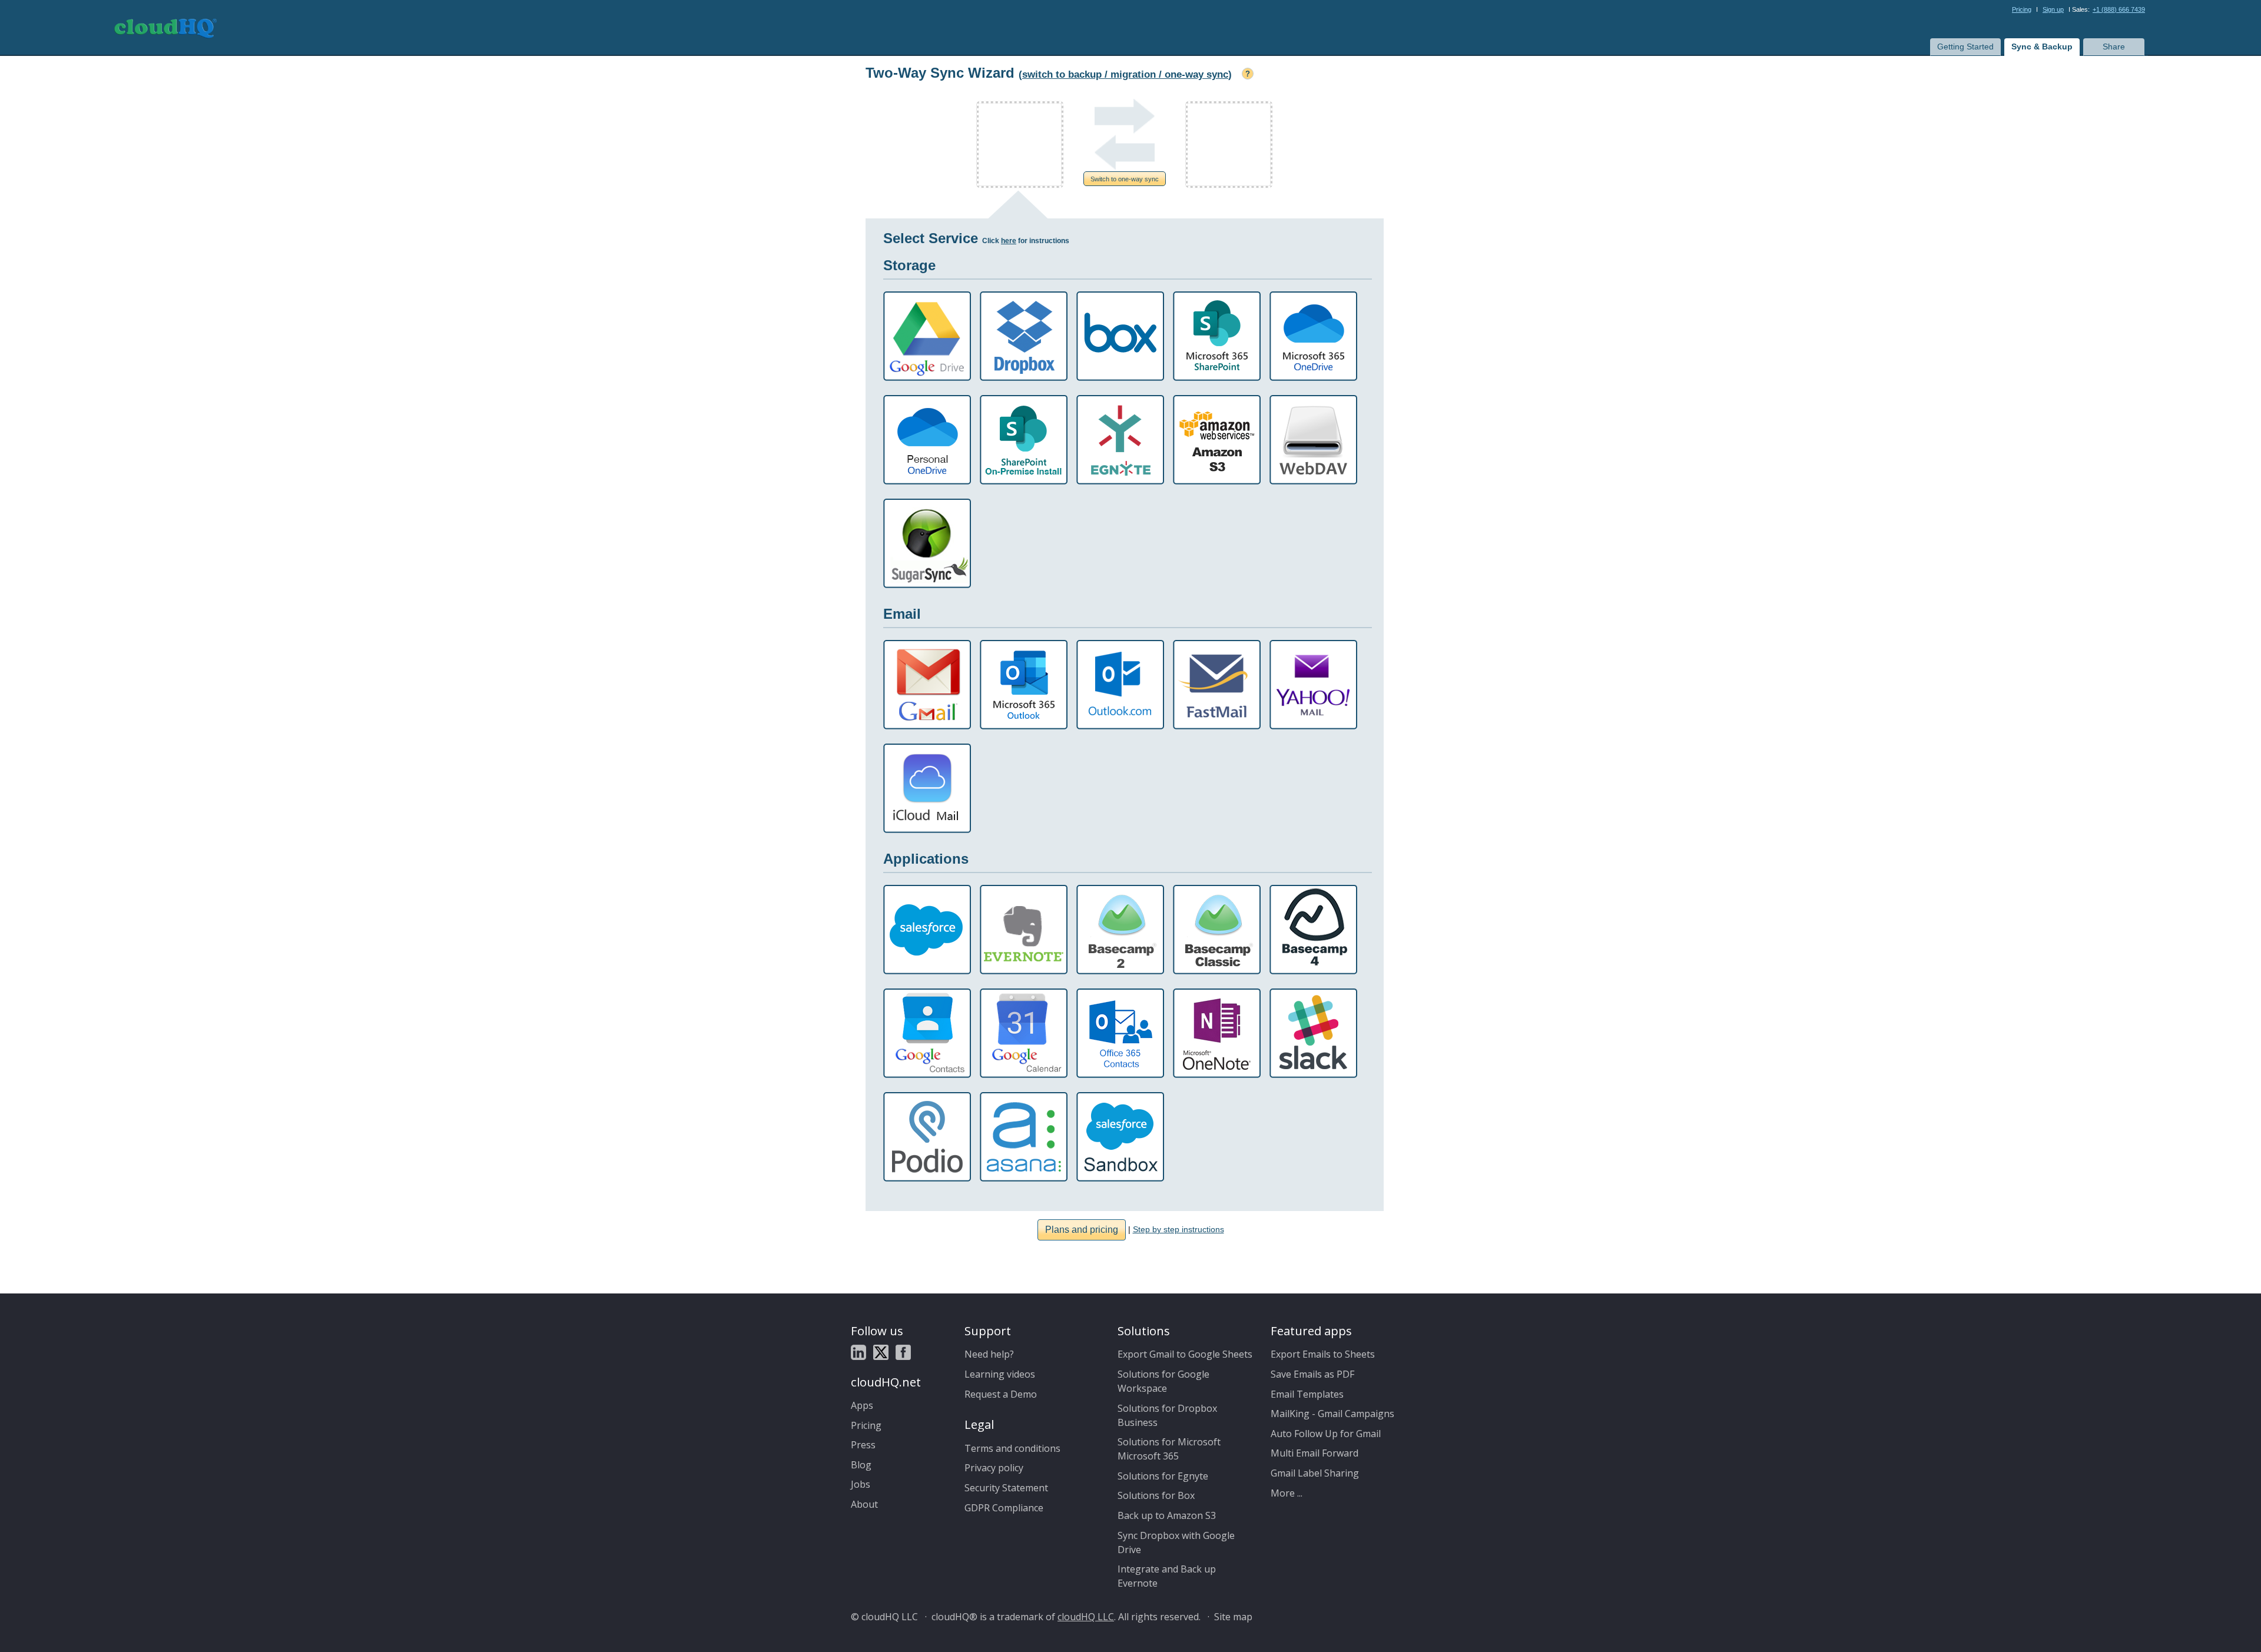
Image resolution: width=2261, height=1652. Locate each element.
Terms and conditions (1012, 1448)
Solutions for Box (1156, 1495)
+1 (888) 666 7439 (2119, 9)
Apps (862, 1405)
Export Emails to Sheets (1323, 1354)
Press (863, 1445)
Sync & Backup (2042, 47)
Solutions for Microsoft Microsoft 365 (1169, 1449)
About (864, 1504)
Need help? (989, 1354)
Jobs (861, 1484)
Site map (1233, 1617)
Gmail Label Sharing (1315, 1473)
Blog (861, 1465)
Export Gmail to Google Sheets (1185, 1354)
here (1009, 241)
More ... (1287, 1493)
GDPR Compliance (1004, 1508)
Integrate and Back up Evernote (1167, 1576)
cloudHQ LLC (1086, 1617)
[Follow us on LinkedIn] (858, 1353)
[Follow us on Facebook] (903, 1353)
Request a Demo (1001, 1394)
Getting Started (1965, 47)
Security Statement (1006, 1488)
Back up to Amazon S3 (1167, 1515)
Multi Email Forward (1315, 1453)
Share (2114, 47)
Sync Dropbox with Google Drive (1176, 1542)
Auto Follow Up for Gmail (1326, 1434)
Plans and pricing (1082, 1230)
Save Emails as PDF (1312, 1374)
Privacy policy (994, 1468)
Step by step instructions (1178, 1229)
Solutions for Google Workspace (1163, 1381)
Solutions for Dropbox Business (1167, 1415)
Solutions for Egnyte (1163, 1476)
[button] (1125, 179)
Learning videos (1000, 1374)
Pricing (2022, 9)
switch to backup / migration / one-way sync (1125, 74)
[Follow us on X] (881, 1353)
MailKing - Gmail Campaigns (1332, 1414)
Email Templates (1307, 1394)
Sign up (2053, 9)
